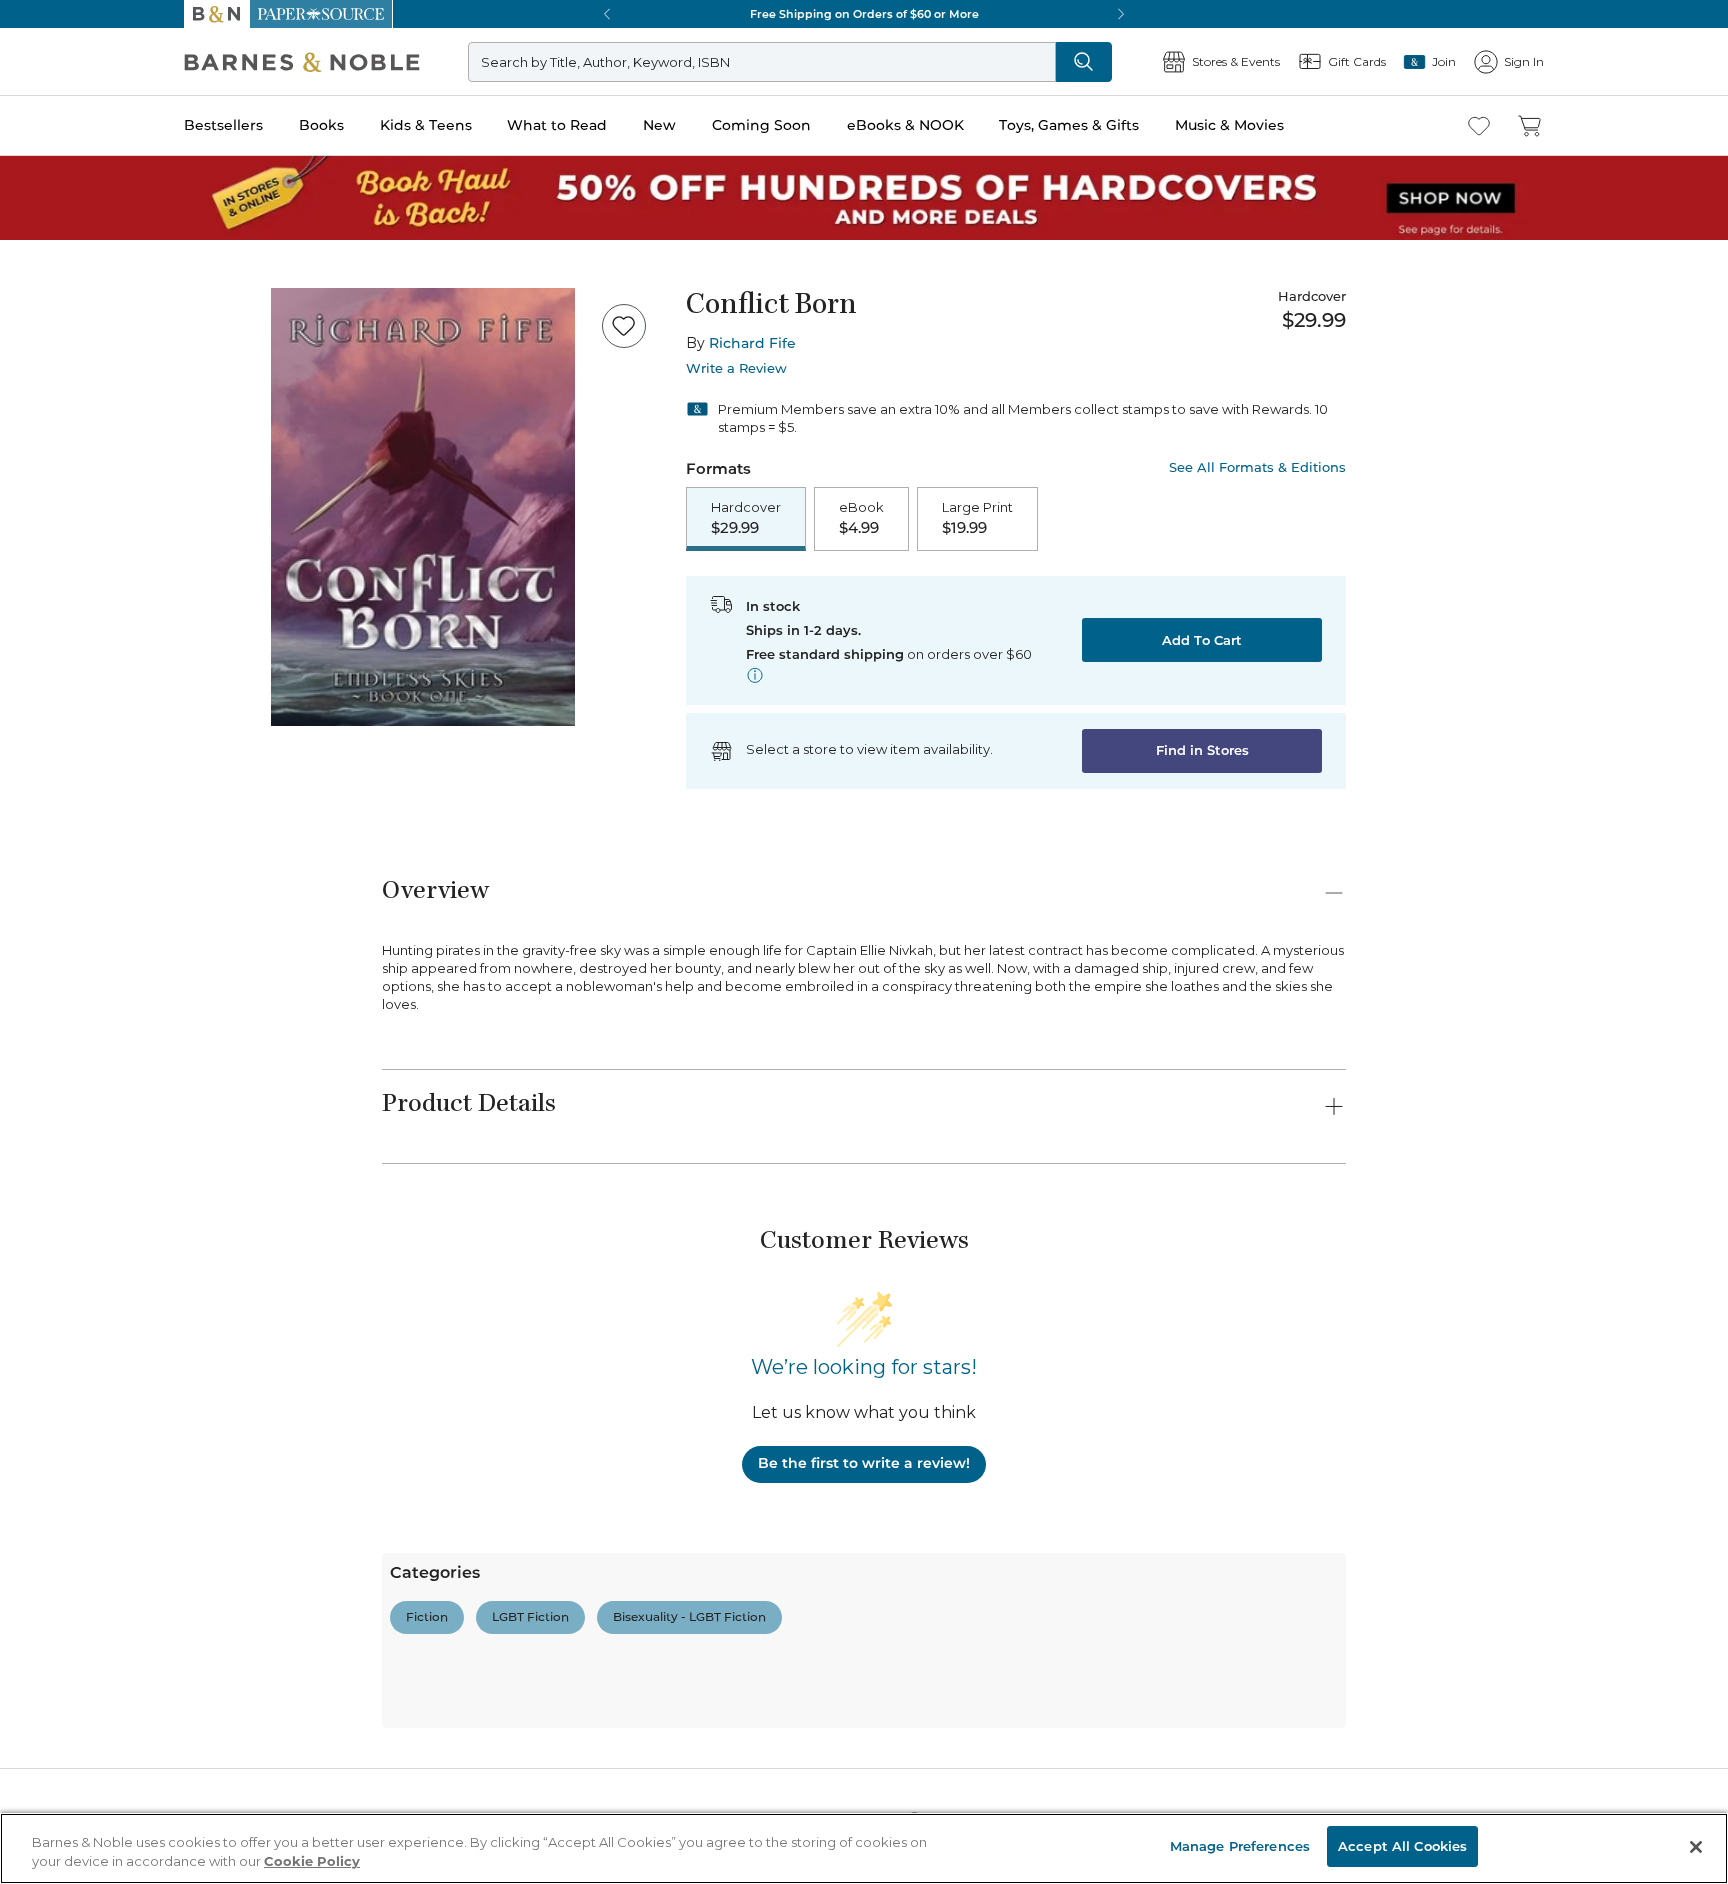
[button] (864, 942)
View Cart (1674, 1762)
